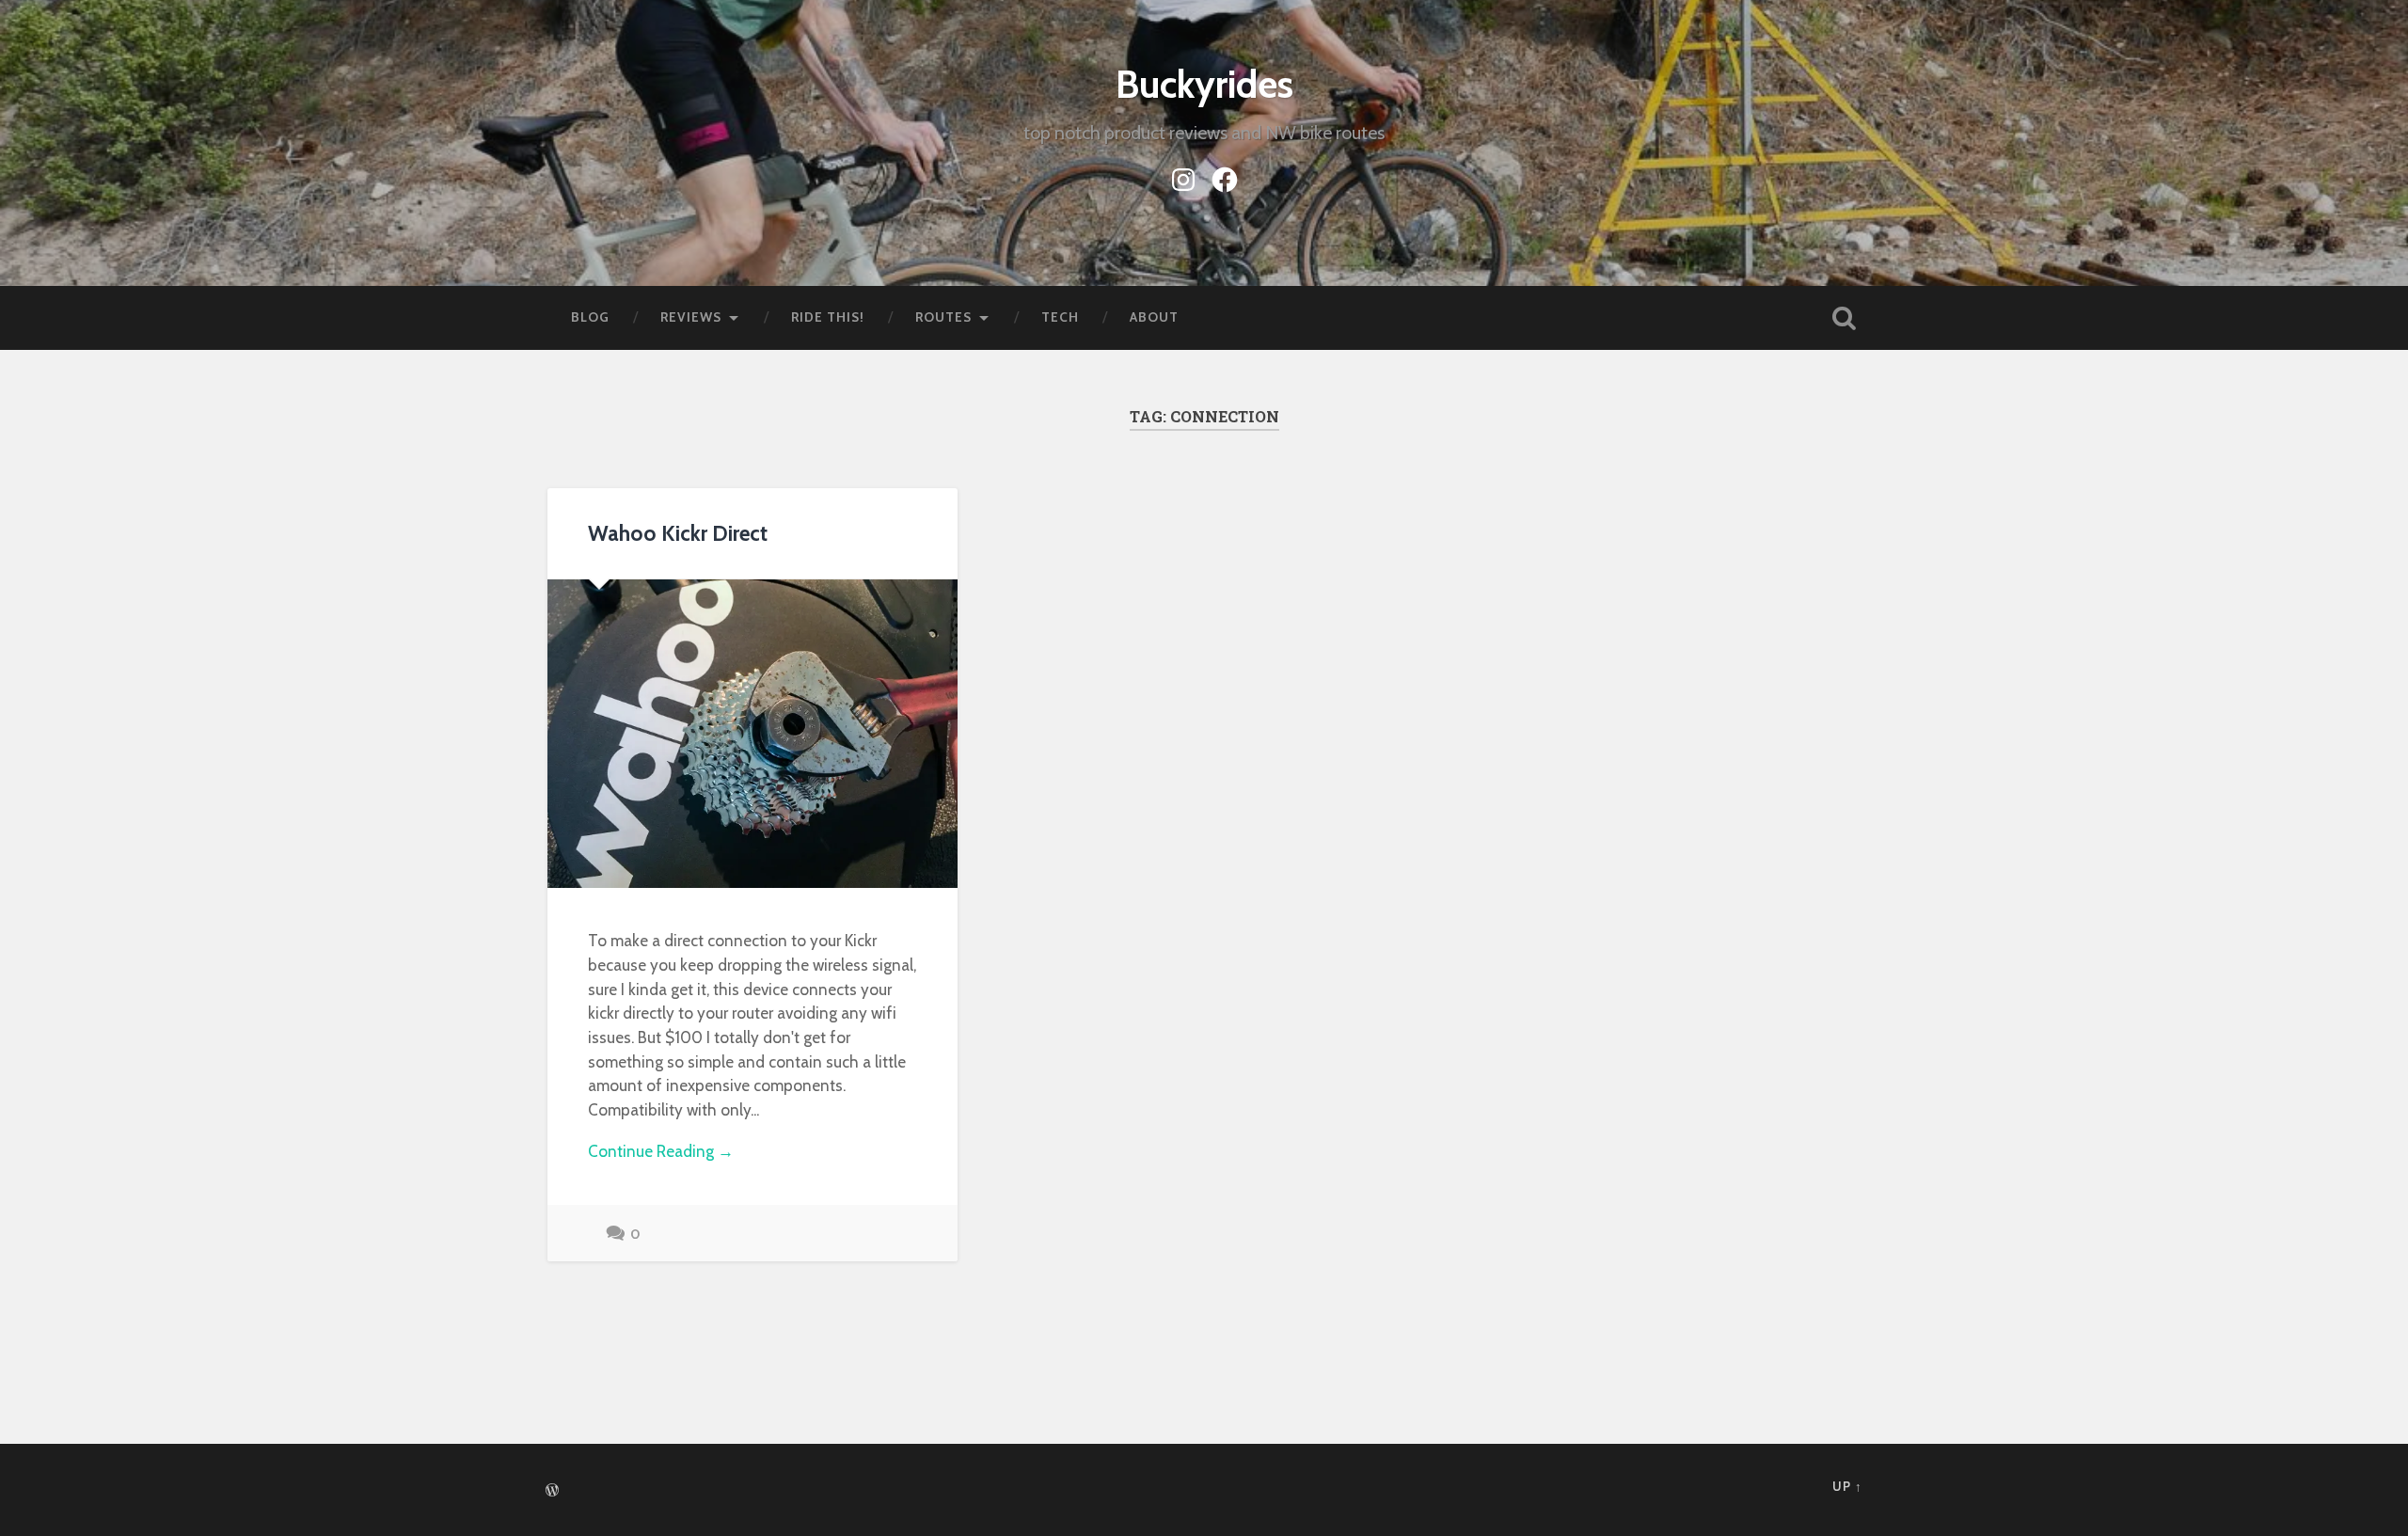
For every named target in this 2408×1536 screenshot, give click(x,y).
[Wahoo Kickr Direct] (752, 733)
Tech (1060, 317)
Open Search (1844, 318)
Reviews (691, 317)
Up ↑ (1847, 1487)
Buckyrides (1204, 84)
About (1154, 317)
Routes (943, 317)
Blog (590, 317)
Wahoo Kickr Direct (678, 533)
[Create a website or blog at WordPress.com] (552, 1491)
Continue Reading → (661, 1151)
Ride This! (828, 317)
